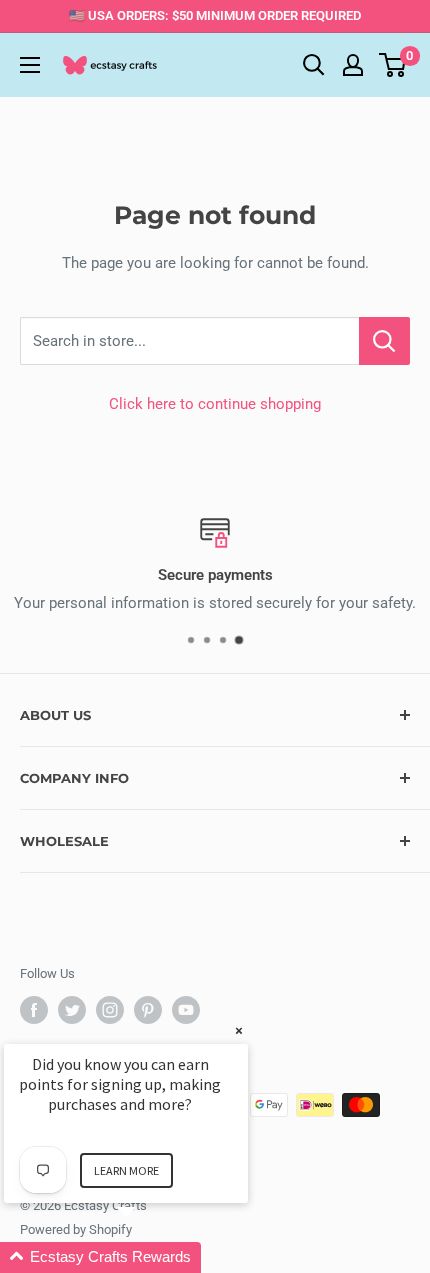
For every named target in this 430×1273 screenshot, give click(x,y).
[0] (393, 65)
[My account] (353, 65)
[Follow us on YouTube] (186, 1010)
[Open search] (314, 65)
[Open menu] (30, 65)
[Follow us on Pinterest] (148, 1010)
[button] (150, 1257)
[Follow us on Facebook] (34, 1010)
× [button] (239, 1030)
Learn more (126, 1170)
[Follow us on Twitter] (72, 1010)
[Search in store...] (384, 341)
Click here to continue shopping (215, 404)
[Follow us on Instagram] (110, 1010)
